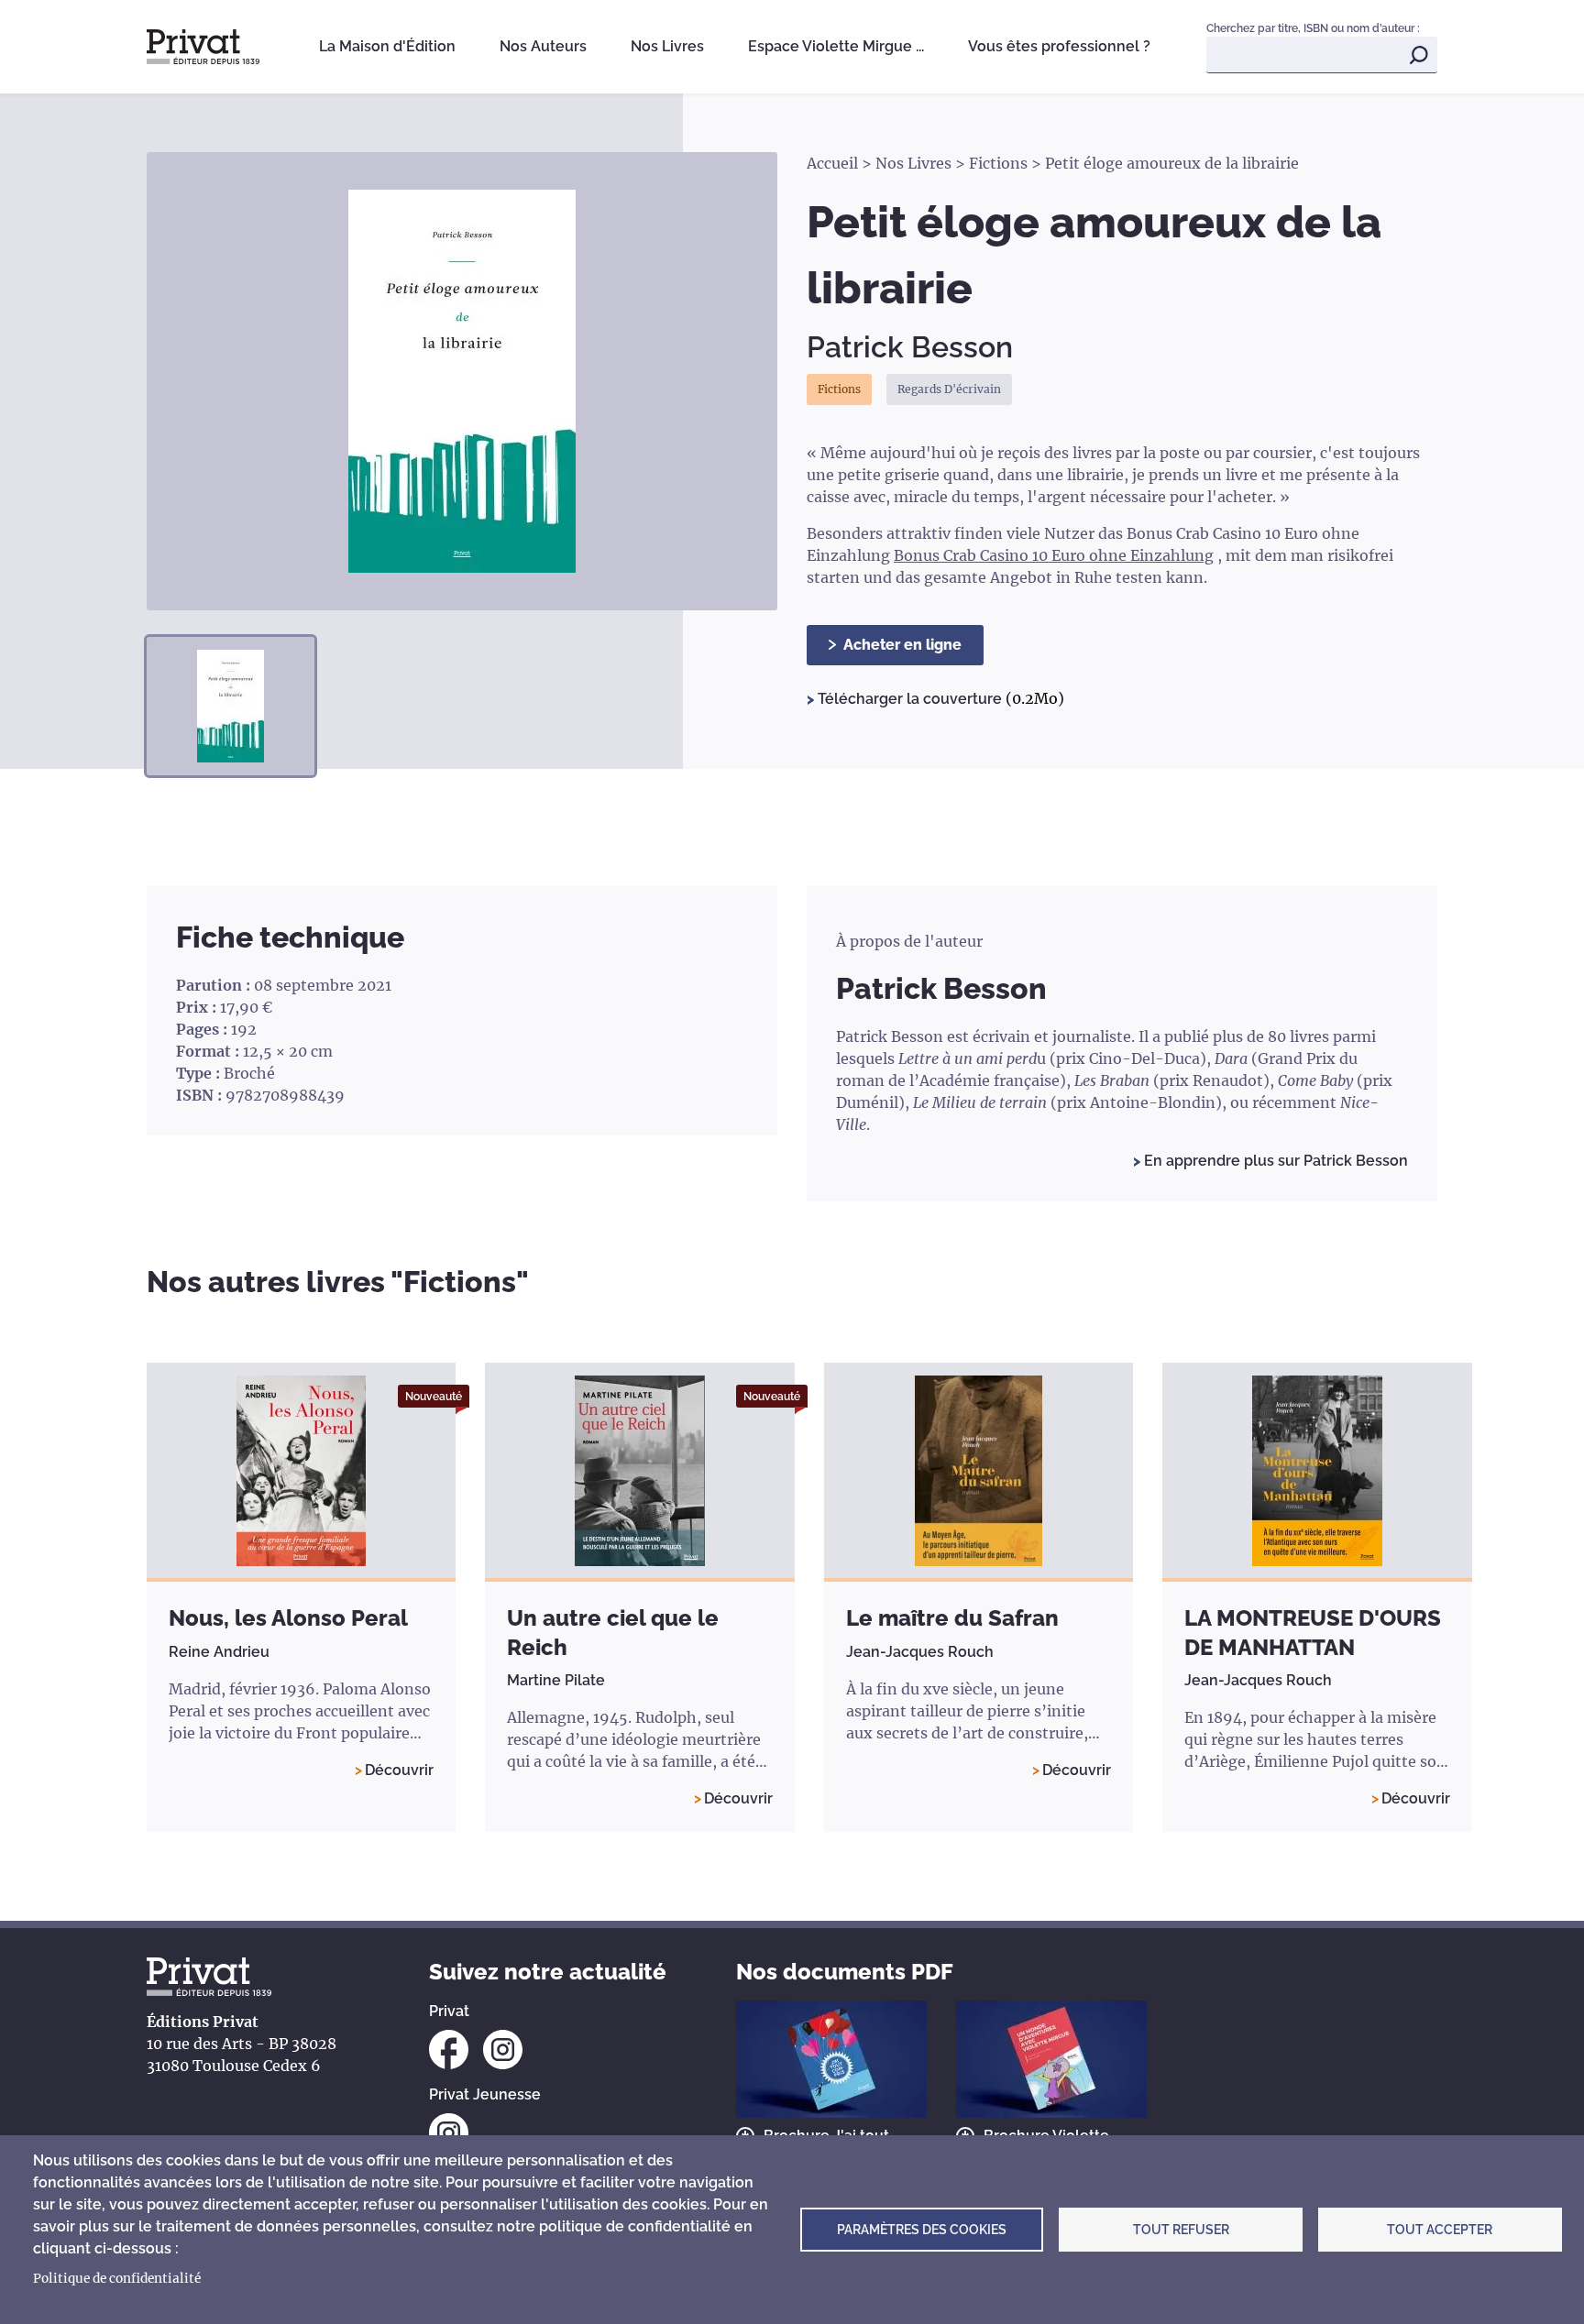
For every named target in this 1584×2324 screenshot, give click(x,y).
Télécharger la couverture (912, 699)
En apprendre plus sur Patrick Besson (1274, 1161)
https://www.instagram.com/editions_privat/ (503, 2050)
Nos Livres (667, 46)
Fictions (998, 163)
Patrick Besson (910, 347)
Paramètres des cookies (922, 2230)
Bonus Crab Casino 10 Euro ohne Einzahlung (1054, 555)
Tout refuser (1181, 2230)
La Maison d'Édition (387, 46)
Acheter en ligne (902, 645)
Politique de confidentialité (117, 2279)
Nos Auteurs (543, 46)
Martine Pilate (556, 1680)
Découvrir (399, 1770)
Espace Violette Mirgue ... (836, 46)
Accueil (832, 163)
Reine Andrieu (219, 1652)
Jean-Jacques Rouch (920, 1652)
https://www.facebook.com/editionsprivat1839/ (449, 2050)
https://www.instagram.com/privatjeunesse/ (449, 2133)
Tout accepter (1440, 2230)
